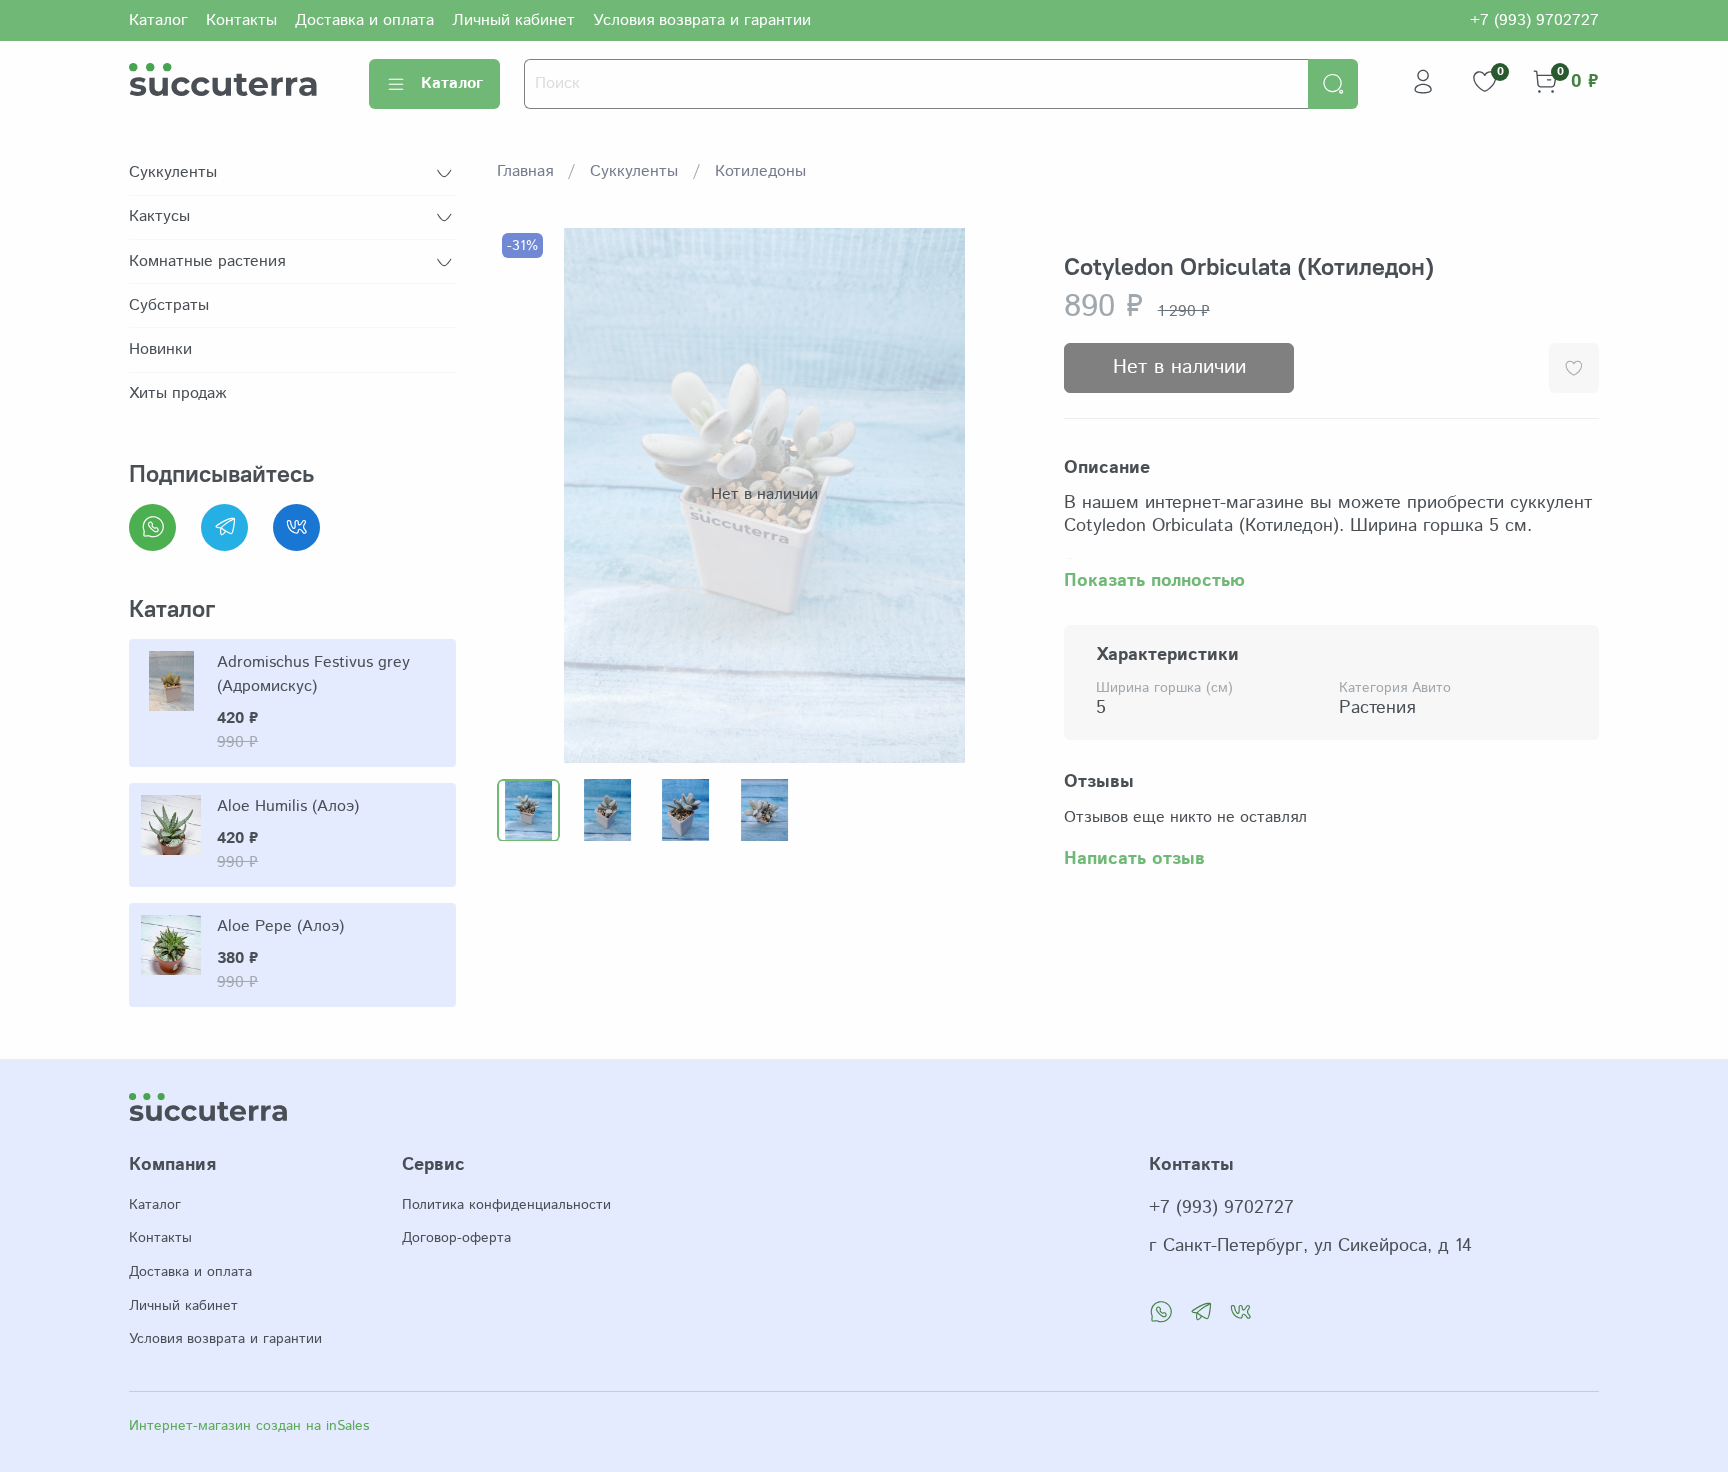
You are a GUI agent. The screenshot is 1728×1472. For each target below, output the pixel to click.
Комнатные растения (207, 261)
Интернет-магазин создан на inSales (249, 1426)
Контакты (241, 20)
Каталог (158, 20)
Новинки (160, 349)
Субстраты (169, 305)
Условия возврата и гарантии (702, 20)
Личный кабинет (513, 20)
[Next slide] (1000, 495)
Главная (525, 171)
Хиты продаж (177, 393)
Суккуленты (634, 171)
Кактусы (159, 216)
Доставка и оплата (364, 20)
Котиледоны (760, 171)
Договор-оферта (456, 1238)
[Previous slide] (529, 495)
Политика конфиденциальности (506, 1205)
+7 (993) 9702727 (1534, 20)
